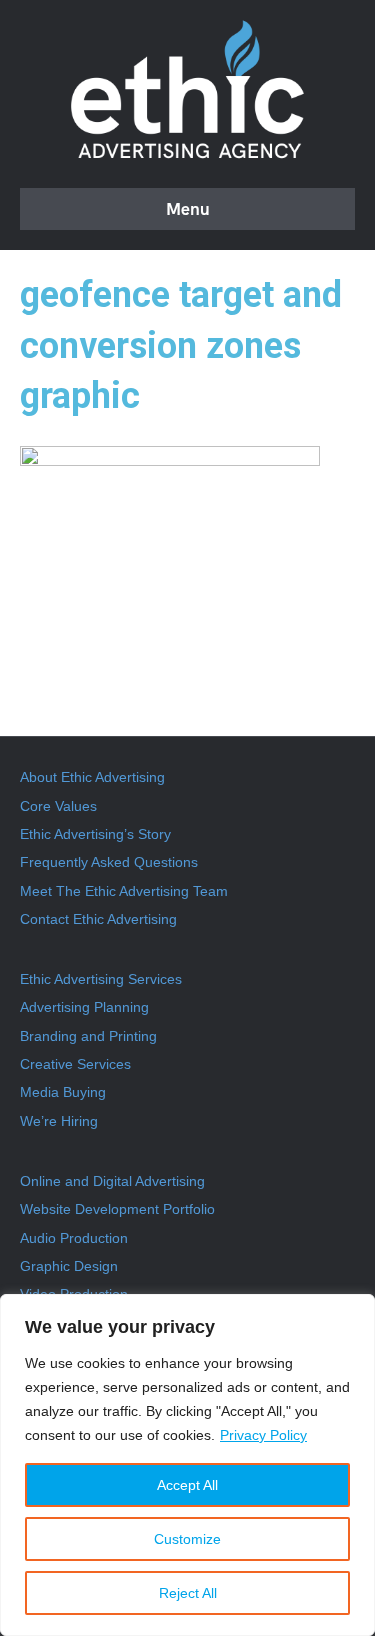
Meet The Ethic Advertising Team (124, 891)
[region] (187, 1465)
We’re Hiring (59, 1121)
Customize (187, 1539)
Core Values (58, 806)
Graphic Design (69, 1266)
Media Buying (63, 1092)
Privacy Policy (263, 1435)
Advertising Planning (84, 1007)
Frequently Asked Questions (109, 862)
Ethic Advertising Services (101, 979)
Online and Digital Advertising (112, 1181)
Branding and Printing (88, 1036)
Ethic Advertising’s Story (95, 834)
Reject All (188, 1593)
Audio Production (74, 1238)
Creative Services (75, 1064)
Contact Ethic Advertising (98, 919)
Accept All (187, 1485)
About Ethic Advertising (92, 777)
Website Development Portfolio (117, 1209)
